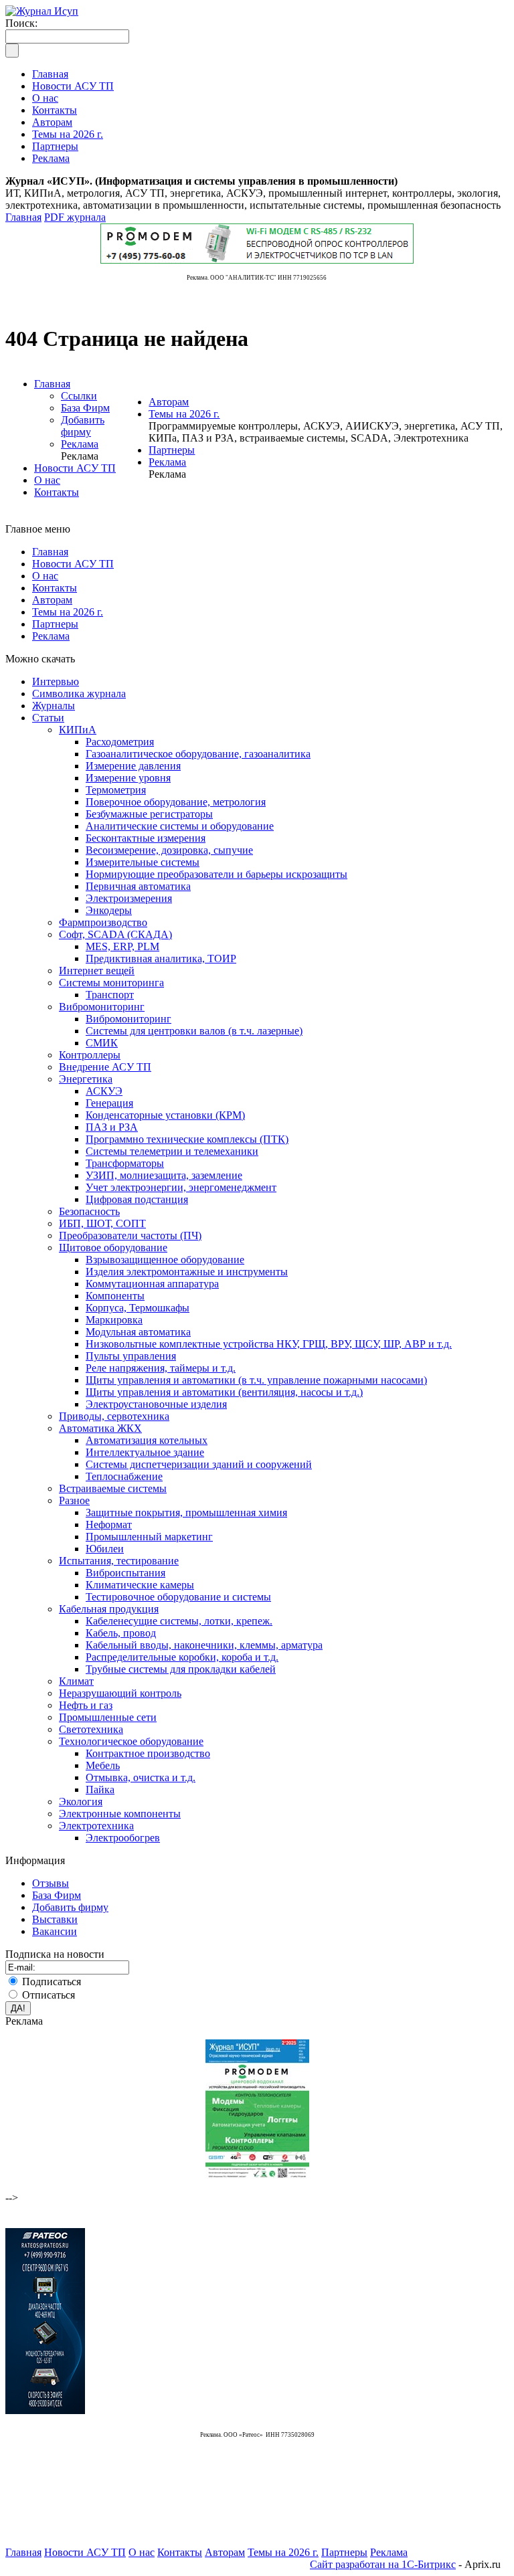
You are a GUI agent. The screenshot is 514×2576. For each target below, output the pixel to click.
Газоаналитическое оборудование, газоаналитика (198, 754)
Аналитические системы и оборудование (180, 826)
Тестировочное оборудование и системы (178, 1597)
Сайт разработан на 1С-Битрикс (383, 2564)
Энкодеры (109, 910)
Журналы (54, 706)
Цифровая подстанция (137, 1199)
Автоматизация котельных (147, 1440)
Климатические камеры (140, 1585)
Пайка (100, 1789)
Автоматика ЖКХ (100, 1428)
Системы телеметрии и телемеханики (172, 1151)
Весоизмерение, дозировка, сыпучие (169, 850)
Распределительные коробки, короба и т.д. (182, 1657)
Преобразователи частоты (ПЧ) (130, 1235)
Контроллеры (90, 1055)
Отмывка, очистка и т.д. (141, 1777)
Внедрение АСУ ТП (105, 1067)
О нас (47, 480)
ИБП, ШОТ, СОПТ (102, 1223)
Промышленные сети (108, 1717)
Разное (74, 1500)
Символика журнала (79, 694)
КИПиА (78, 730)
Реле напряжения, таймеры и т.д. (161, 1368)
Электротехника (96, 1826)
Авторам (169, 402)
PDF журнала (75, 217)
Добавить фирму (83, 426)
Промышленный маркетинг (149, 1537)
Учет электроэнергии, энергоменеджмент (181, 1187)
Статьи (48, 718)
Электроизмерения (129, 898)
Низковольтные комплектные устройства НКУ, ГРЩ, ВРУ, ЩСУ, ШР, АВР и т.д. (269, 1344)
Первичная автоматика (138, 886)
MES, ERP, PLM (122, 946)
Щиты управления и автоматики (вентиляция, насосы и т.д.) (224, 1392)
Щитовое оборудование (113, 1248)
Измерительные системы (143, 862)
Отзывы (51, 1883)
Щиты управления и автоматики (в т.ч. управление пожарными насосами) (256, 1380)
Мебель (103, 1765)
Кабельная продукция (109, 1609)
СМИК (102, 1043)
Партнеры (172, 450)
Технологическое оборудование (131, 1741)
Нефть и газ (86, 1705)
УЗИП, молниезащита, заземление (164, 1175)
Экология (81, 1802)
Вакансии (55, 1931)
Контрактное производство (148, 1753)
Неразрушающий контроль (120, 1693)
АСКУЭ (104, 1091)
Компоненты (115, 1296)
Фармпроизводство (103, 922)
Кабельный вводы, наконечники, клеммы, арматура (204, 1645)
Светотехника (91, 1729)
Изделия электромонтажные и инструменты (187, 1272)
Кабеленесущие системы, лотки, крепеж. (179, 1621)
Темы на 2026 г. (184, 414)
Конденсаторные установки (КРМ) (165, 1115)
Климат (76, 1681)
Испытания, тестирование (119, 1561)
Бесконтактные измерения (146, 838)
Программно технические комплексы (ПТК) (187, 1139)
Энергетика (86, 1079)
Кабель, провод (121, 1633)
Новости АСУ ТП (75, 468)
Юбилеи (105, 1549)
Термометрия (116, 790)
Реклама (80, 444)
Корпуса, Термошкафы (138, 1308)
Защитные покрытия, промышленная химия (186, 1512)
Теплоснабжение (124, 1476)
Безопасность (89, 1211)
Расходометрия (120, 742)
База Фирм (85, 408)
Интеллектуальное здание (145, 1452)
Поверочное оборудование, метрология (176, 802)
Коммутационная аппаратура (152, 1284)
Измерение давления (133, 766)
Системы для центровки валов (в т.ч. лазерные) (194, 1031)
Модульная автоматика (138, 1332)
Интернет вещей (97, 971)
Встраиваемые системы (113, 1488)
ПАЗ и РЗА (112, 1127)
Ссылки (79, 396)
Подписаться (52, 1982)
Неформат (109, 1525)
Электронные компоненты (120, 1814)
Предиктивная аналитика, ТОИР (161, 958)
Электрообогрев (123, 1838)
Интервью (56, 681)
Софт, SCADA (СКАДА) (115, 934)
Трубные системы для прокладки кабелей (181, 1669)
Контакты (57, 492)
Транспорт (110, 995)
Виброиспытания (125, 1573)
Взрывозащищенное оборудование (165, 1260)
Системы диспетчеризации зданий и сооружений (199, 1464)
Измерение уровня (128, 778)
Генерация (109, 1103)
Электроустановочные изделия (156, 1404)
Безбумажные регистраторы (149, 814)
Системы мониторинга (111, 983)
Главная (23, 217)
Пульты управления (131, 1356)
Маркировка (114, 1320)
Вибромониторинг (102, 1007)
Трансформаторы (125, 1163)
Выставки (55, 1919)
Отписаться (49, 1995)
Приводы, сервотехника (114, 1416)
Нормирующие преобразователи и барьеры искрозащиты (217, 874)
